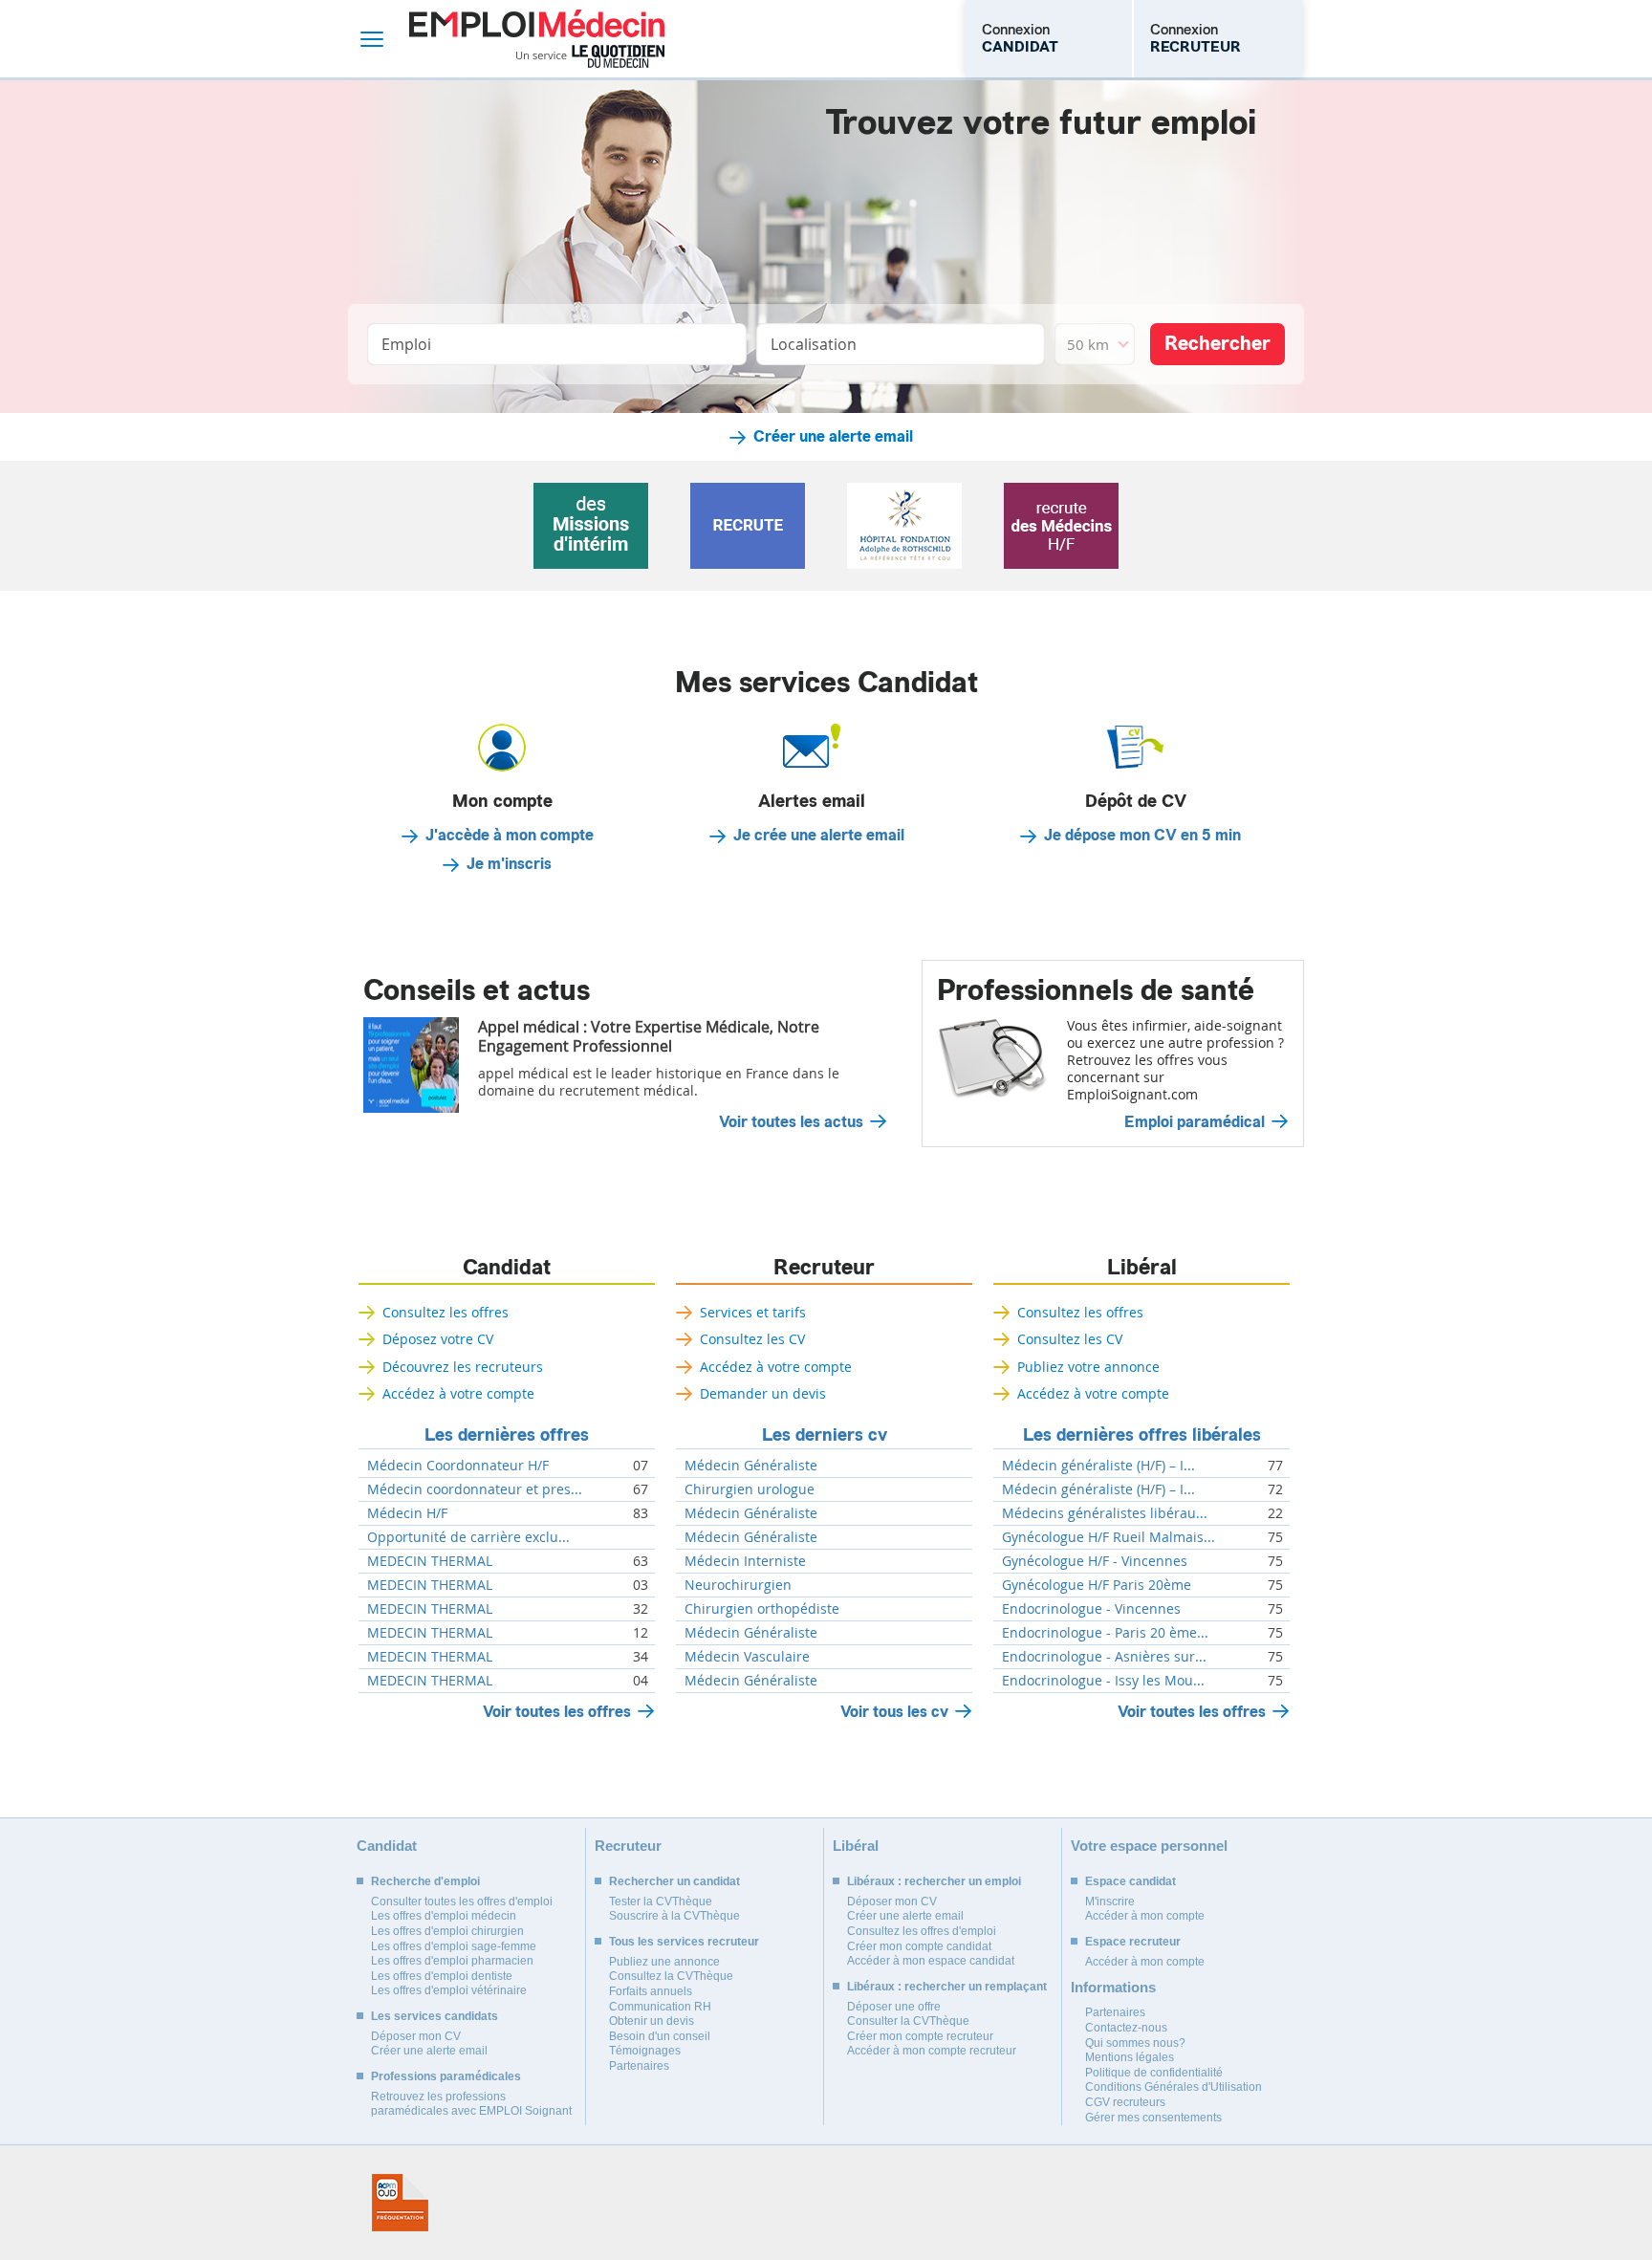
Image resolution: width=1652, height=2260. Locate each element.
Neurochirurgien (738, 1585)
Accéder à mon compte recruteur (932, 2051)
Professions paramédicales (446, 2076)
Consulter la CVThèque (908, 2021)
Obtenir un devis (652, 2021)
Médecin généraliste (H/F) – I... (1098, 1466)
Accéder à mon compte (1145, 1916)
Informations (1113, 1987)
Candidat (507, 1268)
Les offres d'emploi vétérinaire (449, 1990)
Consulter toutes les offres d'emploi (462, 1901)
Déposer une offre (894, 2007)
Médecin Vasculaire (747, 1657)
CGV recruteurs (1125, 2102)
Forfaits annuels (651, 1991)
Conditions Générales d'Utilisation (1174, 2087)
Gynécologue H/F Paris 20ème (1097, 1585)
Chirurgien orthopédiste (762, 1609)
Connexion (1020, 38)
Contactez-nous (1126, 2028)
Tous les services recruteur (684, 1942)
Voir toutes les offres (557, 1712)
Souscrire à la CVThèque (674, 1916)
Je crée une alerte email (819, 836)
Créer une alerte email (833, 437)
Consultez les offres (446, 1312)
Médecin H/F (407, 1513)
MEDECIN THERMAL (430, 1561)
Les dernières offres (507, 1435)
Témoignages (645, 2051)
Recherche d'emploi (425, 1881)
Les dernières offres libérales (1142, 1435)
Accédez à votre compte (458, 1393)
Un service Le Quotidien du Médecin (590, 56)
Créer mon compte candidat (919, 1946)
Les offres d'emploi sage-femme (454, 1946)
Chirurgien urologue (750, 1489)
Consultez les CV (752, 1339)
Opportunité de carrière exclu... (468, 1537)
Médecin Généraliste (751, 1466)
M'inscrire (1110, 1901)
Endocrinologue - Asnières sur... (1104, 1657)
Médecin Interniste (745, 1561)
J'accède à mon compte (510, 836)
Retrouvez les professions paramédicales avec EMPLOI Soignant (471, 2104)
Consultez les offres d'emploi (922, 1931)
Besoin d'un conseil (660, 2036)
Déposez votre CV (438, 1339)
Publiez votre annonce (1088, 1367)
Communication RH (660, 2007)
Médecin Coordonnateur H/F (458, 1466)
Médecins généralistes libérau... (1105, 1513)
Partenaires (639, 2066)
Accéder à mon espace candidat (931, 1961)
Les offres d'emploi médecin (444, 1916)
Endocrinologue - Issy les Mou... (1103, 1681)
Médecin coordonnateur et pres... (475, 1489)
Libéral (1142, 1268)
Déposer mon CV (416, 2036)
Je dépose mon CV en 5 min (1142, 836)
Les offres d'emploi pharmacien (452, 1961)
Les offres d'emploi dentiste (442, 1976)
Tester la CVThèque (661, 1901)
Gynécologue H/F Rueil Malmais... (1109, 1537)
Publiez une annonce (664, 1962)
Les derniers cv (825, 1435)
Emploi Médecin (537, 39)
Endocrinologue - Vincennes (1091, 1609)
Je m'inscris (509, 864)
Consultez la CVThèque (671, 1976)
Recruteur (824, 1268)
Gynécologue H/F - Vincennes (1095, 1561)
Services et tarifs (753, 1312)
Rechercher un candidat (674, 1881)
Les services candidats (435, 2016)
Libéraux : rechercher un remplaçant (947, 1987)
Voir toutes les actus (791, 1122)
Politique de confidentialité (1154, 2073)
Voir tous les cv (894, 1712)
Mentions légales (1130, 2057)
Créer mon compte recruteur (920, 2036)
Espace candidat (1130, 1881)
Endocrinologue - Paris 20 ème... (1105, 1633)
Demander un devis (763, 1393)
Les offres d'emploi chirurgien (447, 1931)
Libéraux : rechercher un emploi (934, 1881)
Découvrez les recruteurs (463, 1367)
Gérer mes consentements (1153, 2118)
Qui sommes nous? (1135, 2043)
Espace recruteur (1133, 1942)
